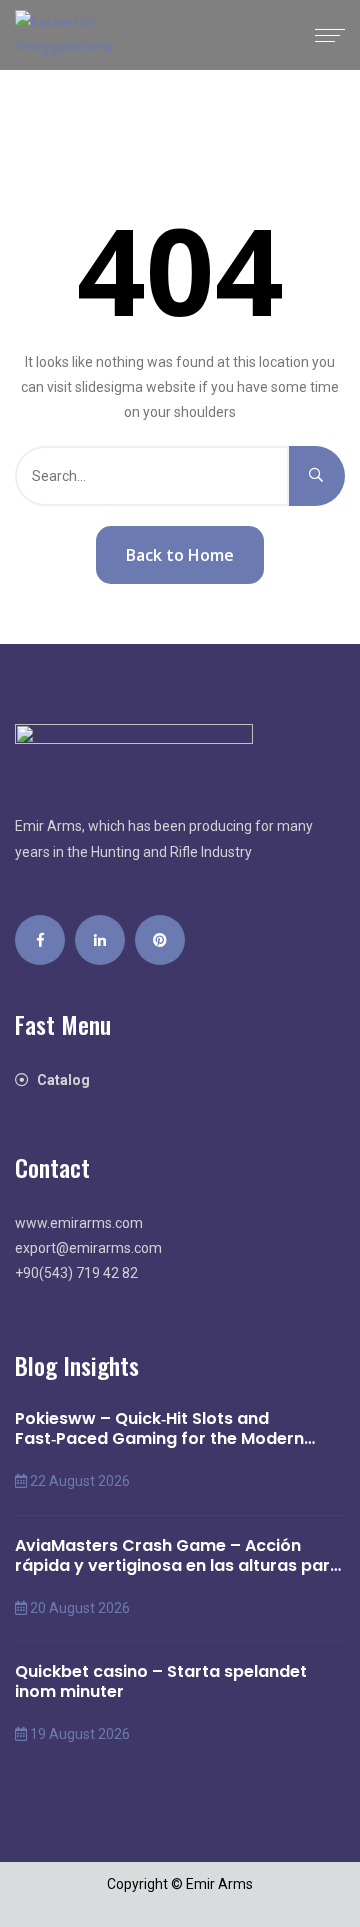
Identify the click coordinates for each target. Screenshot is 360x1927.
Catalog (63, 1080)
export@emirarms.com (88, 1248)
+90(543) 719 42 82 (76, 1273)
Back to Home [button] (180, 555)
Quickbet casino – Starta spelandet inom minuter (161, 1682)
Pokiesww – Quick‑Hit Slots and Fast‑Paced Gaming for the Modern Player (159, 1429)
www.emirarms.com (79, 1223)
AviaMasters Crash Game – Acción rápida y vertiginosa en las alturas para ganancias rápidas (178, 1556)
